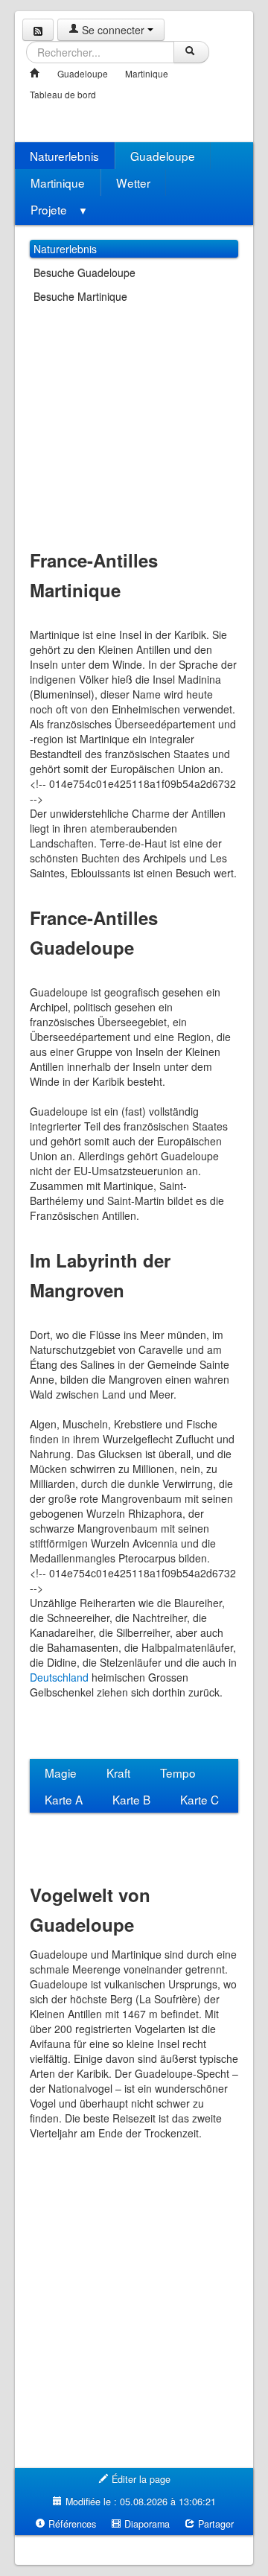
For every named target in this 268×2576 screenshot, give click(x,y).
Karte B (131, 1799)
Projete (59, 209)
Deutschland (59, 1677)
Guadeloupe (83, 73)
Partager (214, 2524)
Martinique (147, 73)
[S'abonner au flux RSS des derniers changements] (38, 30)
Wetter (133, 182)
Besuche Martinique (80, 296)
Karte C (200, 1799)
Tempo (178, 1772)
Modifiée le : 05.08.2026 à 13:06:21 (139, 2502)
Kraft (118, 1772)
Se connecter (113, 30)
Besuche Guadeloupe (84, 273)
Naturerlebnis (64, 156)
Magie (61, 1772)
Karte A (64, 1799)
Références (71, 2524)
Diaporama (146, 2524)
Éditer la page (140, 2479)
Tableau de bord (63, 94)
